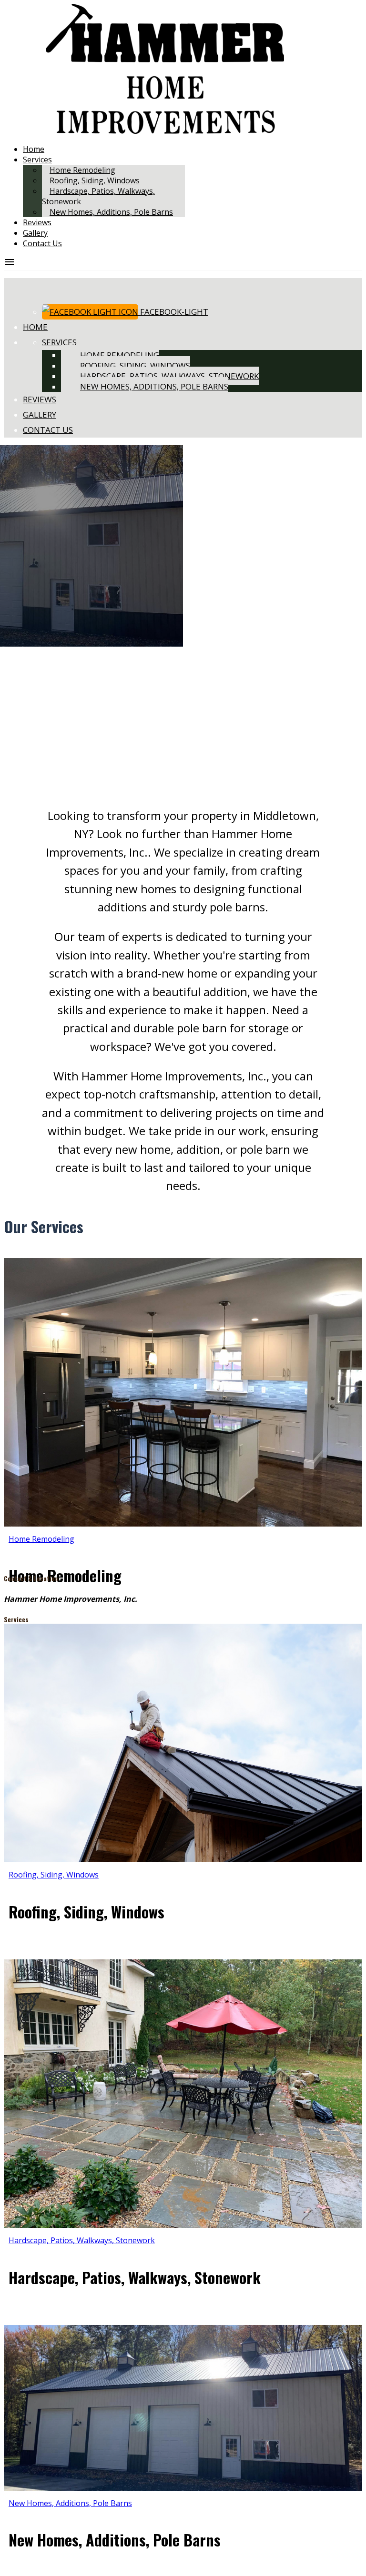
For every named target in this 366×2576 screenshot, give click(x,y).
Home (34, 149)
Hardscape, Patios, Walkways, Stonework (169, 376)
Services (37, 160)
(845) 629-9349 (165, 1599)
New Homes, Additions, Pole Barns (111, 212)
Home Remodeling (120, 355)
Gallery (35, 233)
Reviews (37, 222)
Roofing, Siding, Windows (135, 365)
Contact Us (42, 243)
